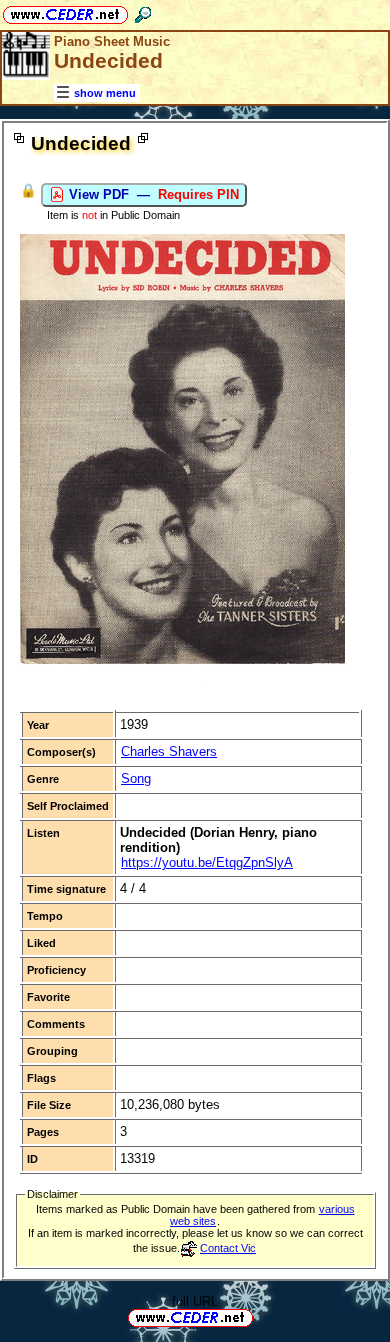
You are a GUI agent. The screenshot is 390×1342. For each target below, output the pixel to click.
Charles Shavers (169, 751)
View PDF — (152, 194)
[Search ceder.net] (143, 11)
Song (136, 778)
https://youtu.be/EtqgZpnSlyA (207, 862)
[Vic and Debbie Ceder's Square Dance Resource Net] (65, 11)
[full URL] (261, 1316)
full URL (195, 1301)
